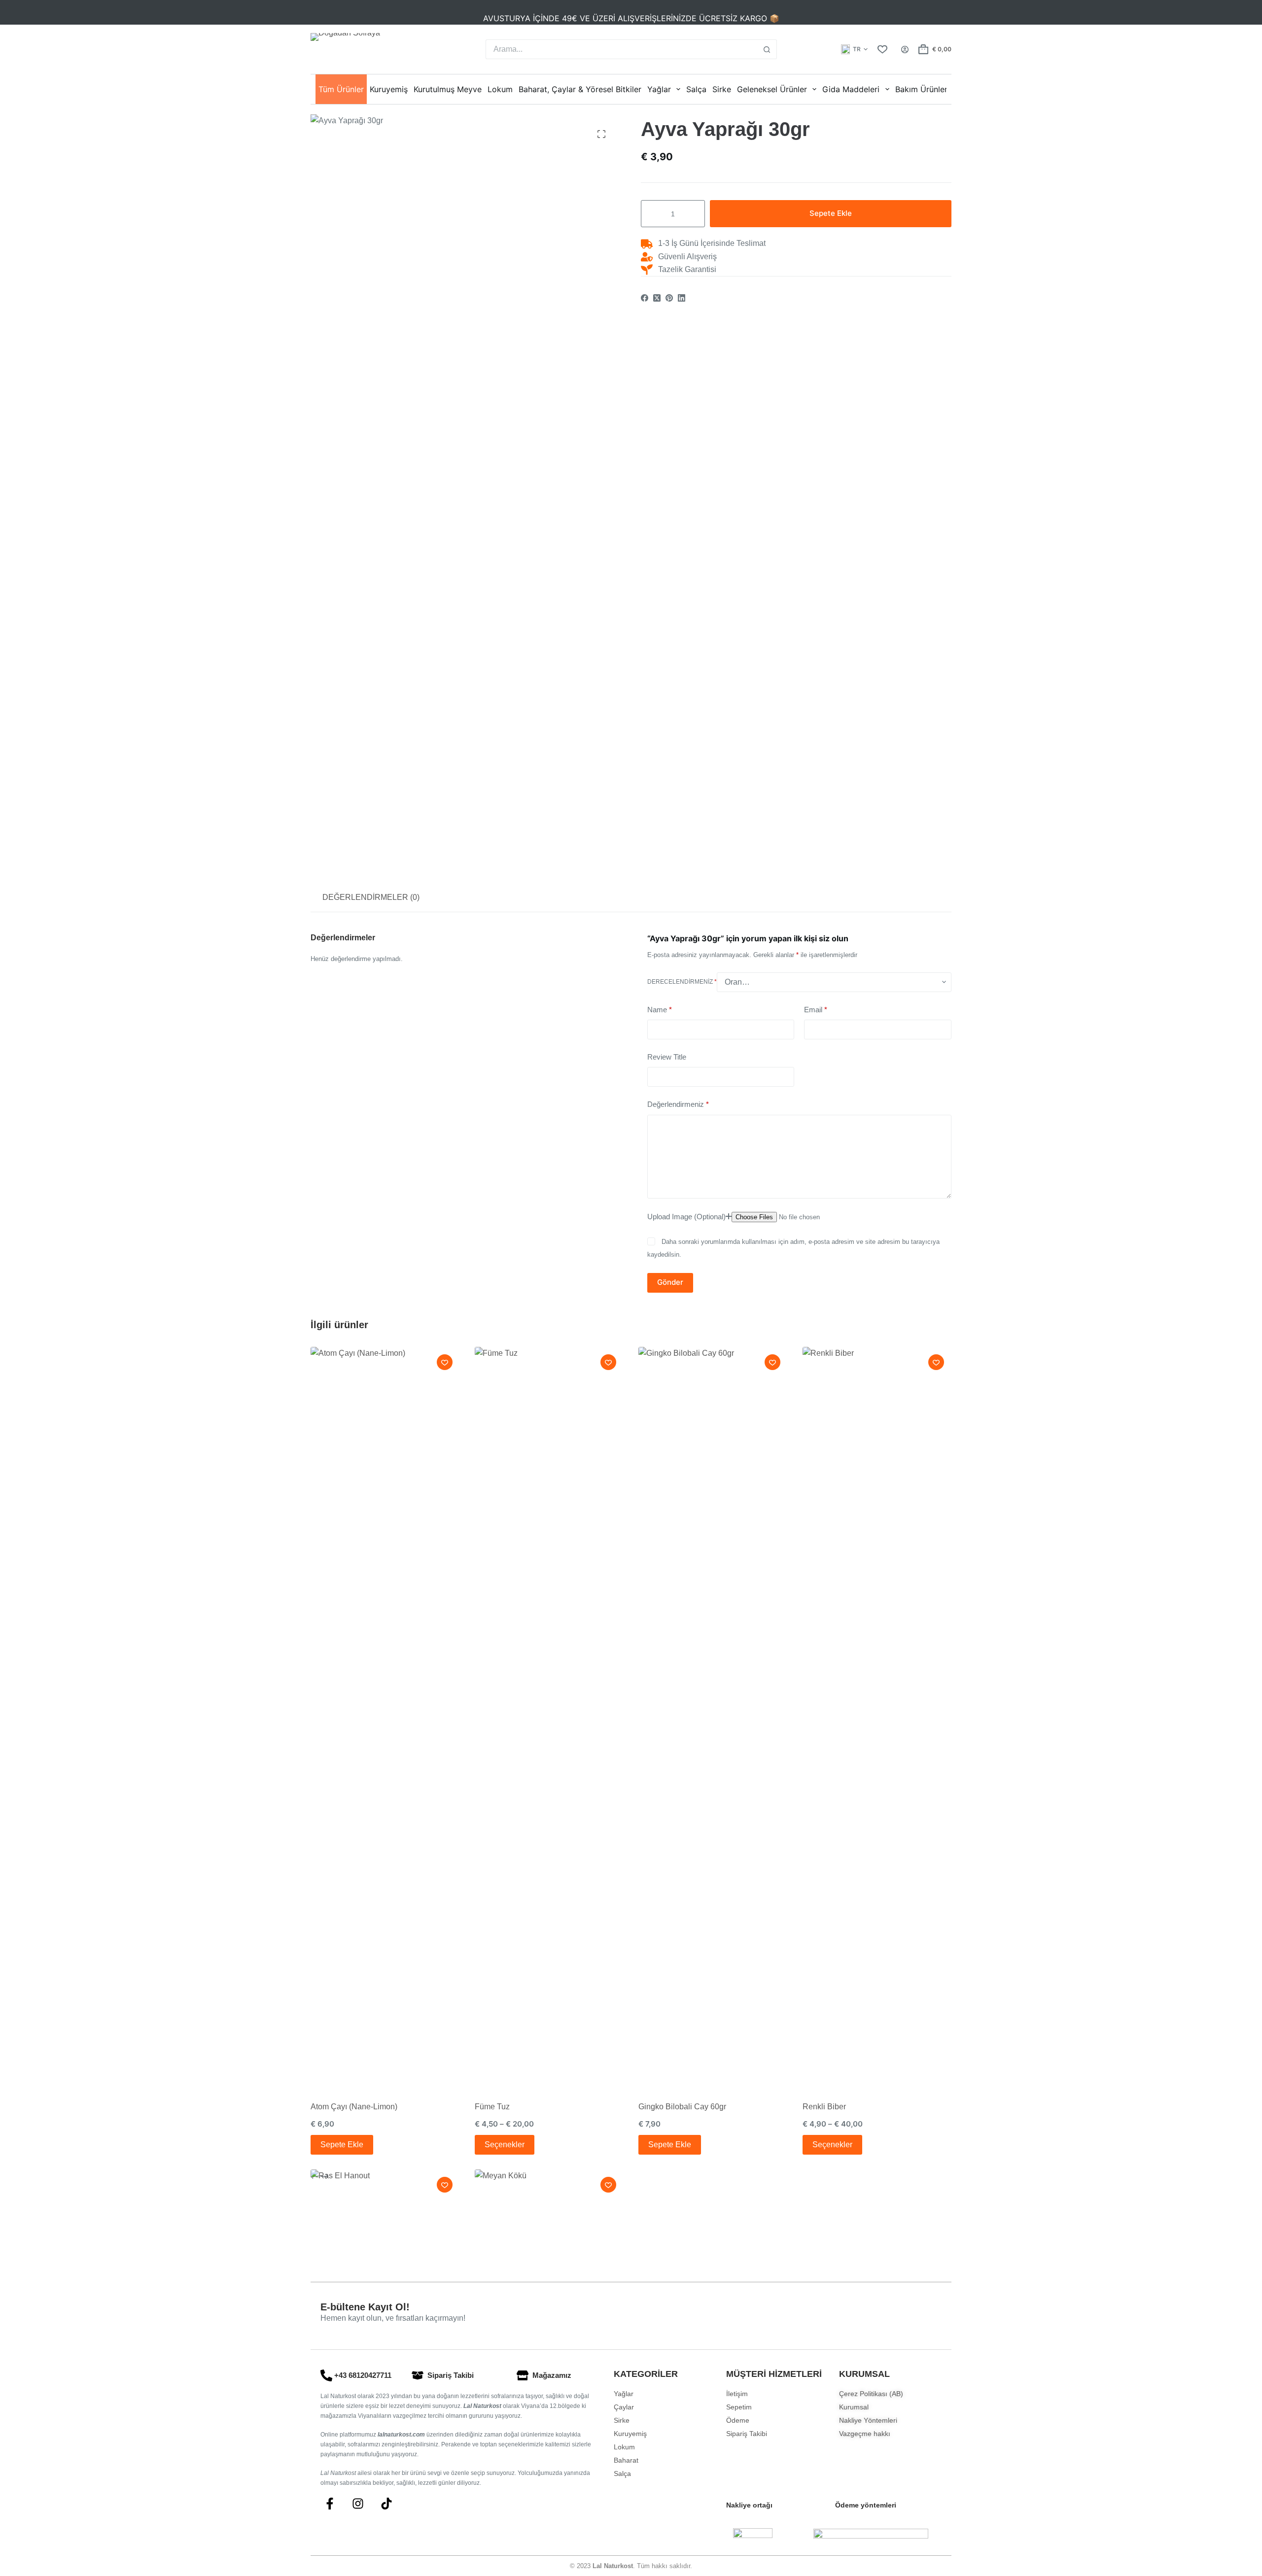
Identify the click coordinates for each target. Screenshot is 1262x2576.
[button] (854, 49)
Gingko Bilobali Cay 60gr (682, 2107)
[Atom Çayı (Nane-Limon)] (385, 1717)
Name (660, 1010)
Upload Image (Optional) (686, 1217)
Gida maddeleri (851, 89)
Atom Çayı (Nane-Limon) (354, 2107)
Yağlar (659, 89)
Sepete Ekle (831, 214)
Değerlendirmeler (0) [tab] (371, 897)
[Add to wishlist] (445, 1362)
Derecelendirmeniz (682, 982)
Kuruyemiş (389, 89)
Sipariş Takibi (451, 2375)
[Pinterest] (669, 298)
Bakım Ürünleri (922, 89)
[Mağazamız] (523, 2375)
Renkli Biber (824, 2107)
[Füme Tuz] (549, 1717)
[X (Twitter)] (657, 298)
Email (816, 1010)
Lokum (500, 89)
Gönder (670, 1282)
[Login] (905, 50)
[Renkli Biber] (877, 1717)
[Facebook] (645, 298)
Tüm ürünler (341, 89)
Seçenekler (505, 2145)
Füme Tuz (492, 2107)
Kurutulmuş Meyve (448, 89)
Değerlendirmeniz (678, 1104)
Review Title (667, 1057)
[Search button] (767, 49)
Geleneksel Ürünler (772, 89)
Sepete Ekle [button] (342, 2145)
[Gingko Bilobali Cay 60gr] (713, 1717)
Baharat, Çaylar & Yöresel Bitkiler (580, 89)
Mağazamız (552, 2375)
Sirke (722, 89)
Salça (696, 89)
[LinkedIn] (682, 298)
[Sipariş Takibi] (418, 2375)
